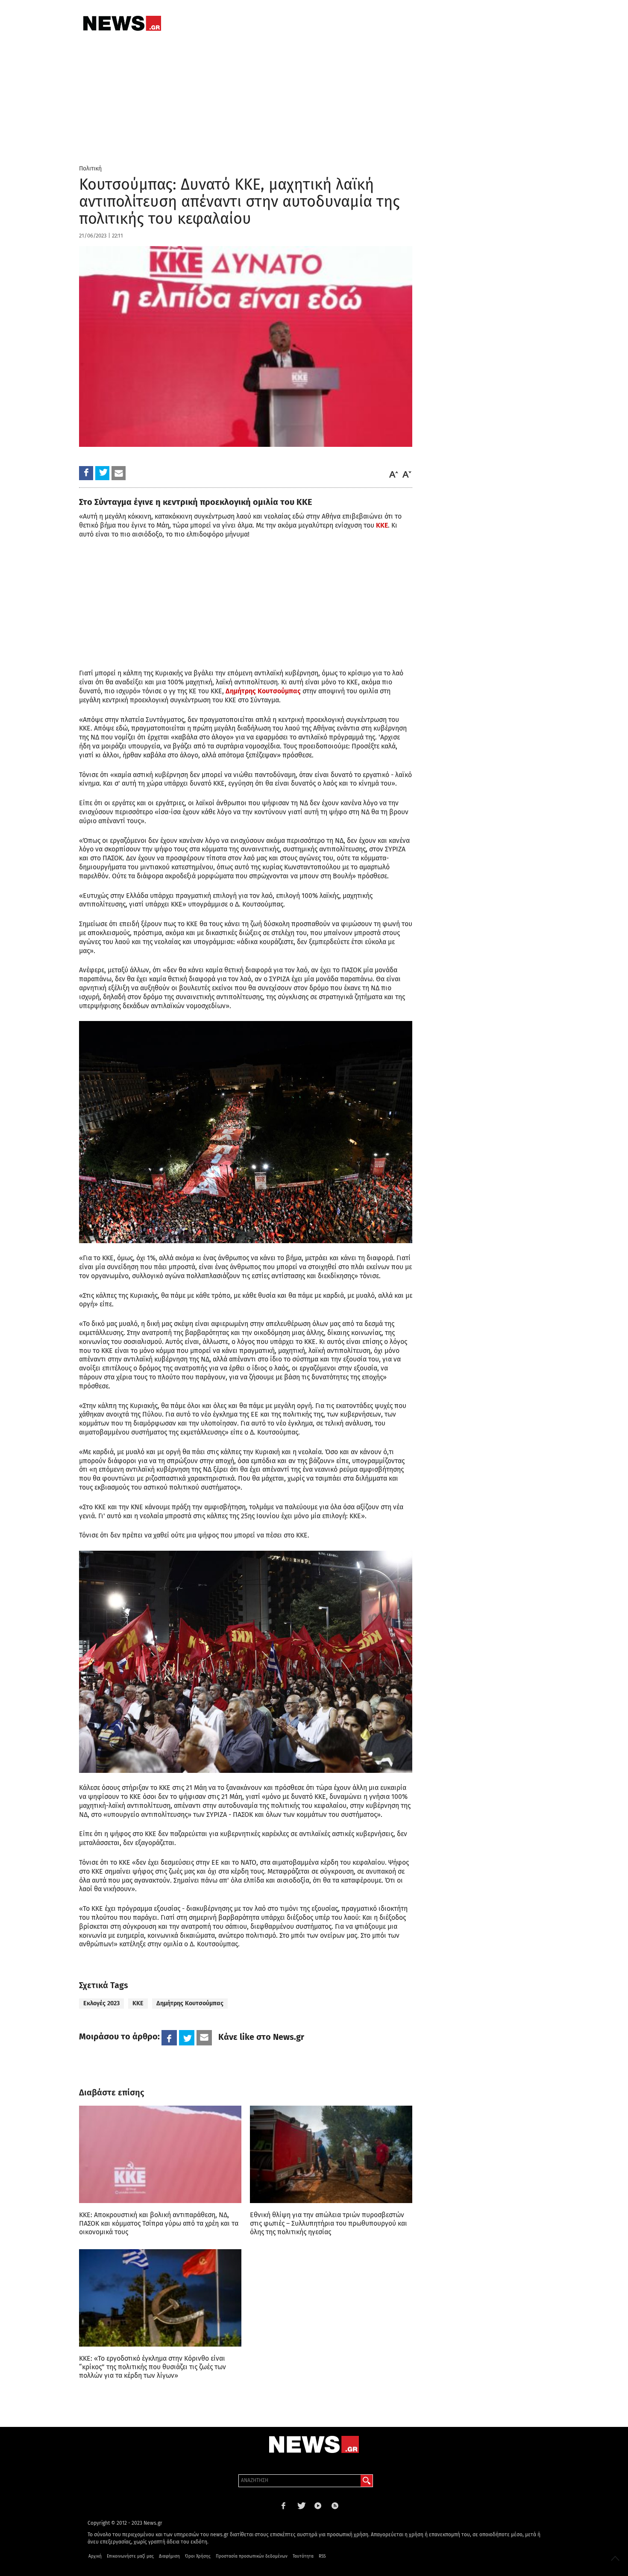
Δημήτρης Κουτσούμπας (263, 691)
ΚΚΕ (382, 525)
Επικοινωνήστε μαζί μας (130, 2556)
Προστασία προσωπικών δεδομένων (252, 2556)
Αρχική (95, 2556)
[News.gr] (122, 23)
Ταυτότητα (303, 2556)
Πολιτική (90, 169)
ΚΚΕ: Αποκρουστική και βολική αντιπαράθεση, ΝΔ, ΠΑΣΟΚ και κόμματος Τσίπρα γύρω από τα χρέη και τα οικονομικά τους (159, 2223)
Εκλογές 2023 (101, 2003)
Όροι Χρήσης (198, 2556)
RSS (322, 2556)
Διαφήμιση (169, 2556)
